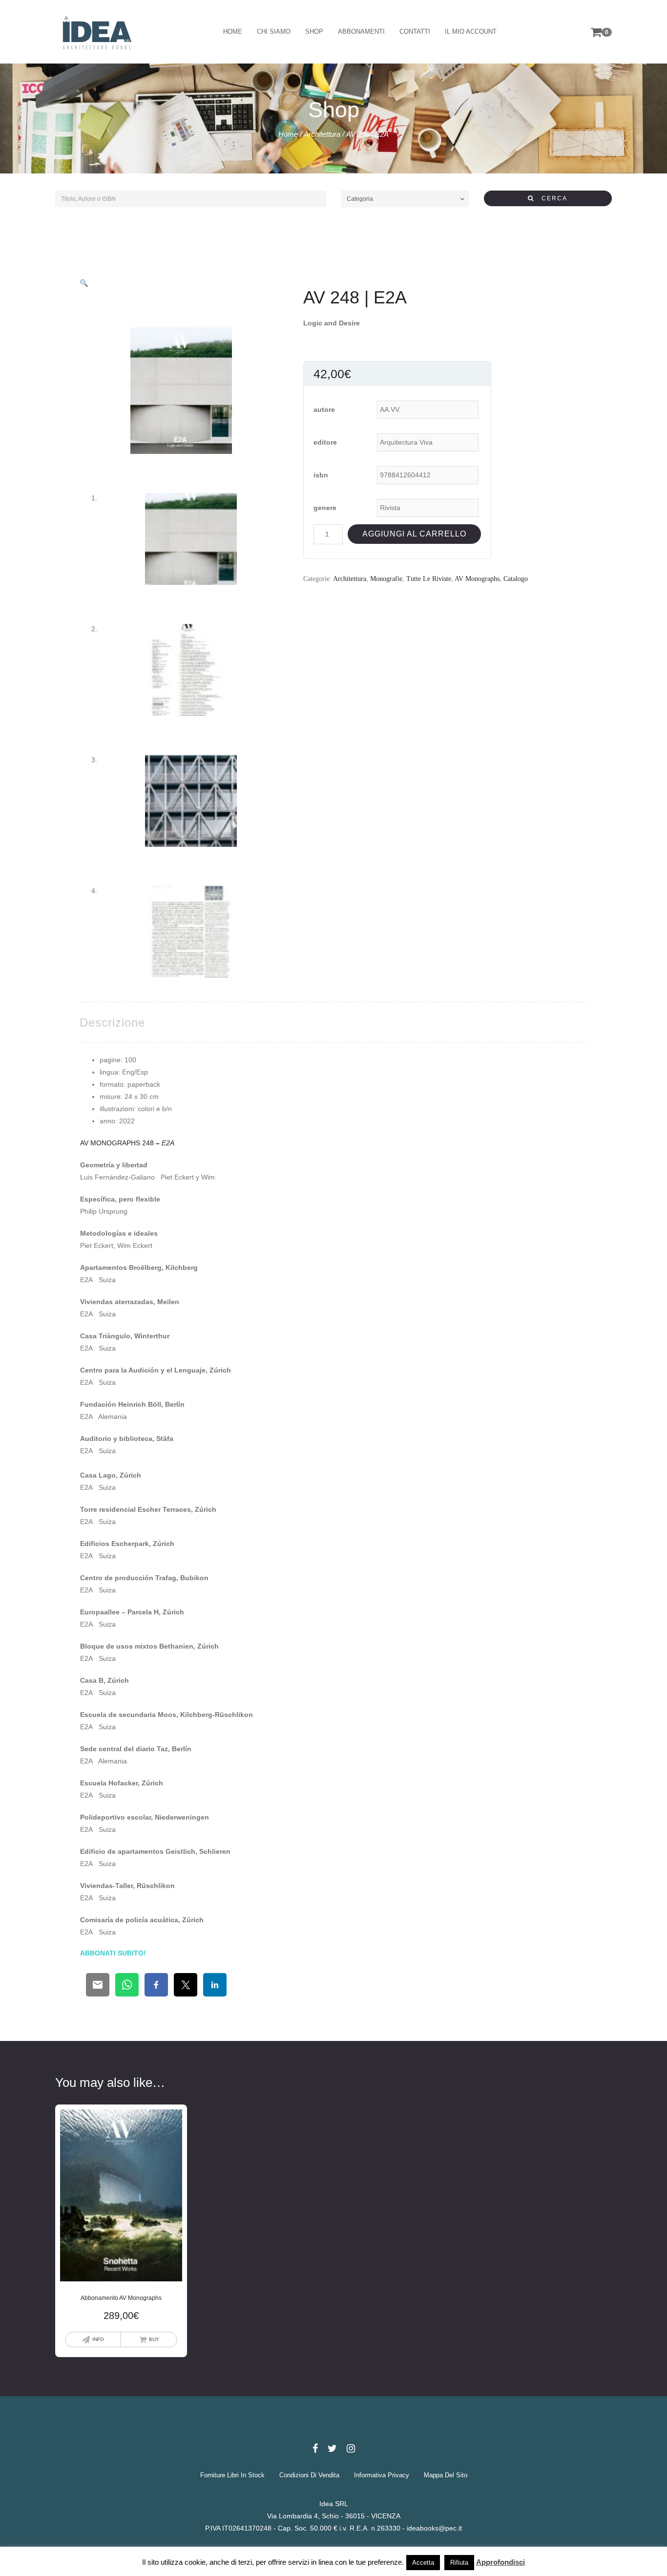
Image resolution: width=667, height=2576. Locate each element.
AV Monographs (477, 579)
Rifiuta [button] (459, 2563)
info (98, 2339)
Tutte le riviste (429, 579)
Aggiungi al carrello (414, 534)
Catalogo (516, 579)
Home (288, 134)
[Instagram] (351, 2448)
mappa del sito (446, 2475)
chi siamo (274, 32)
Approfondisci (500, 2562)
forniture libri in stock (232, 2475)
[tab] (112, 1022)
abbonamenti (361, 32)
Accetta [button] (423, 2563)
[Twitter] (332, 2448)
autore (324, 409)
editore (325, 442)
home (233, 32)
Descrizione (112, 1022)
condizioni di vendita (309, 2475)
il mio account (471, 32)
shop (314, 32)
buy (154, 2339)
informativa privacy (382, 2475)
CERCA (551, 198)
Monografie (386, 579)
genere (325, 508)
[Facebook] (315, 2448)
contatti (415, 32)
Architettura (322, 134)
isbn (321, 475)
